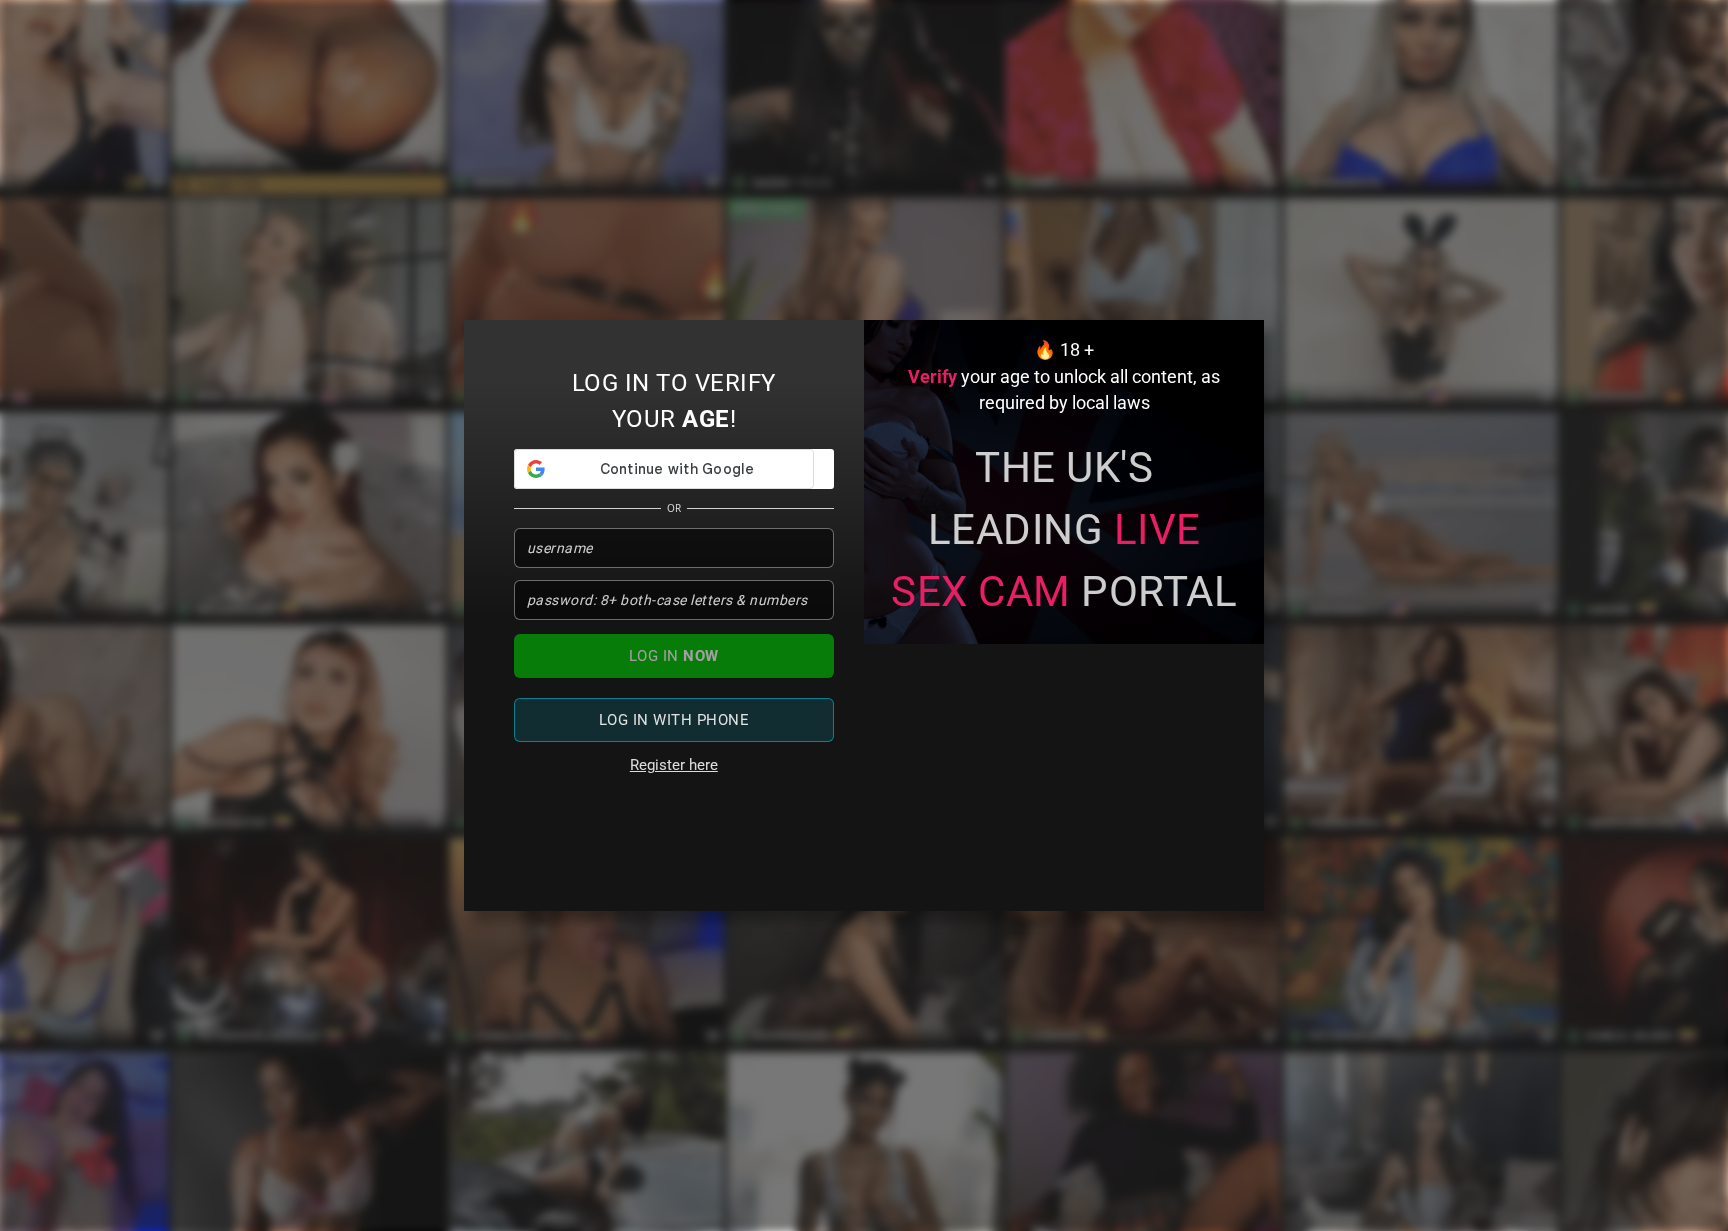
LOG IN (674, 656)
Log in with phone (674, 720)
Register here (674, 765)
